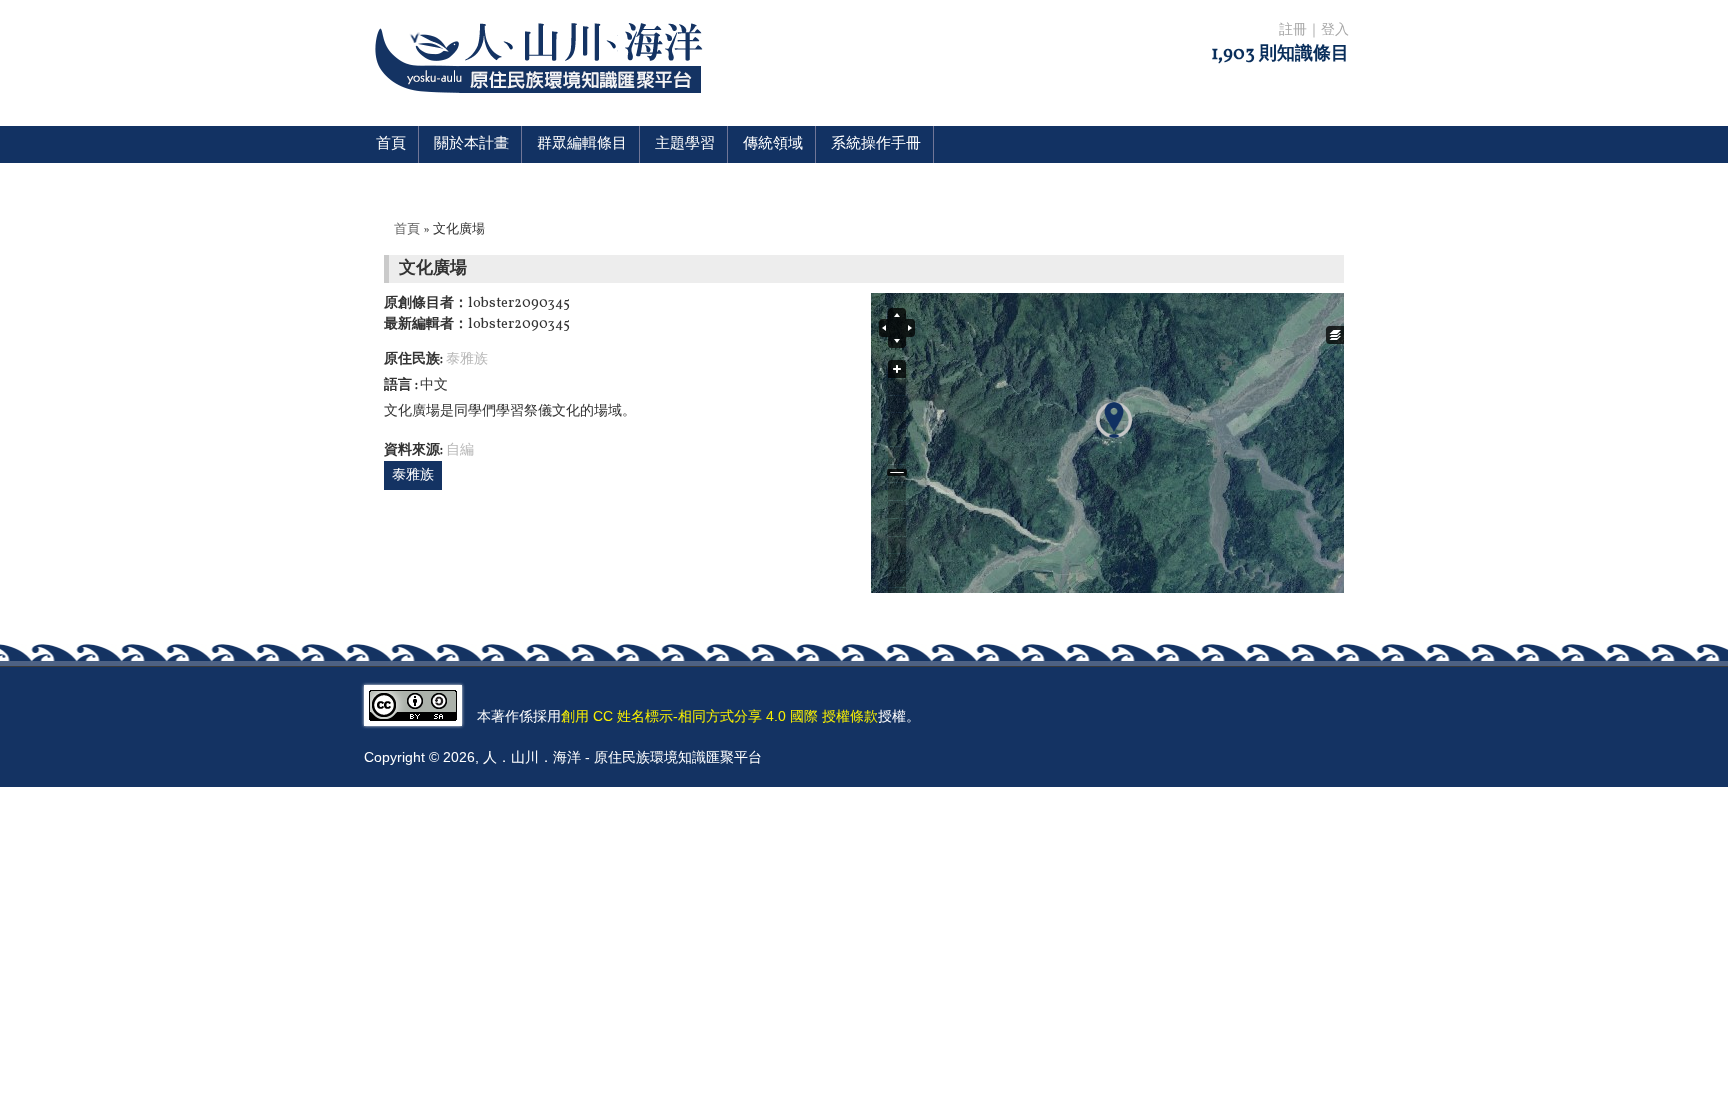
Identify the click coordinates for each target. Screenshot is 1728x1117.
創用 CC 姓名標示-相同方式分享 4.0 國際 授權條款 (719, 716)
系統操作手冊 (876, 144)
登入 (1335, 30)
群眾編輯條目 (582, 144)
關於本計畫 (471, 144)
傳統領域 (773, 144)
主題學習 (685, 144)
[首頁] (542, 105)
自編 (460, 450)
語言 (399, 385)
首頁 (391, 144)
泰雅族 (467, 359)
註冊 (1293, 30)
